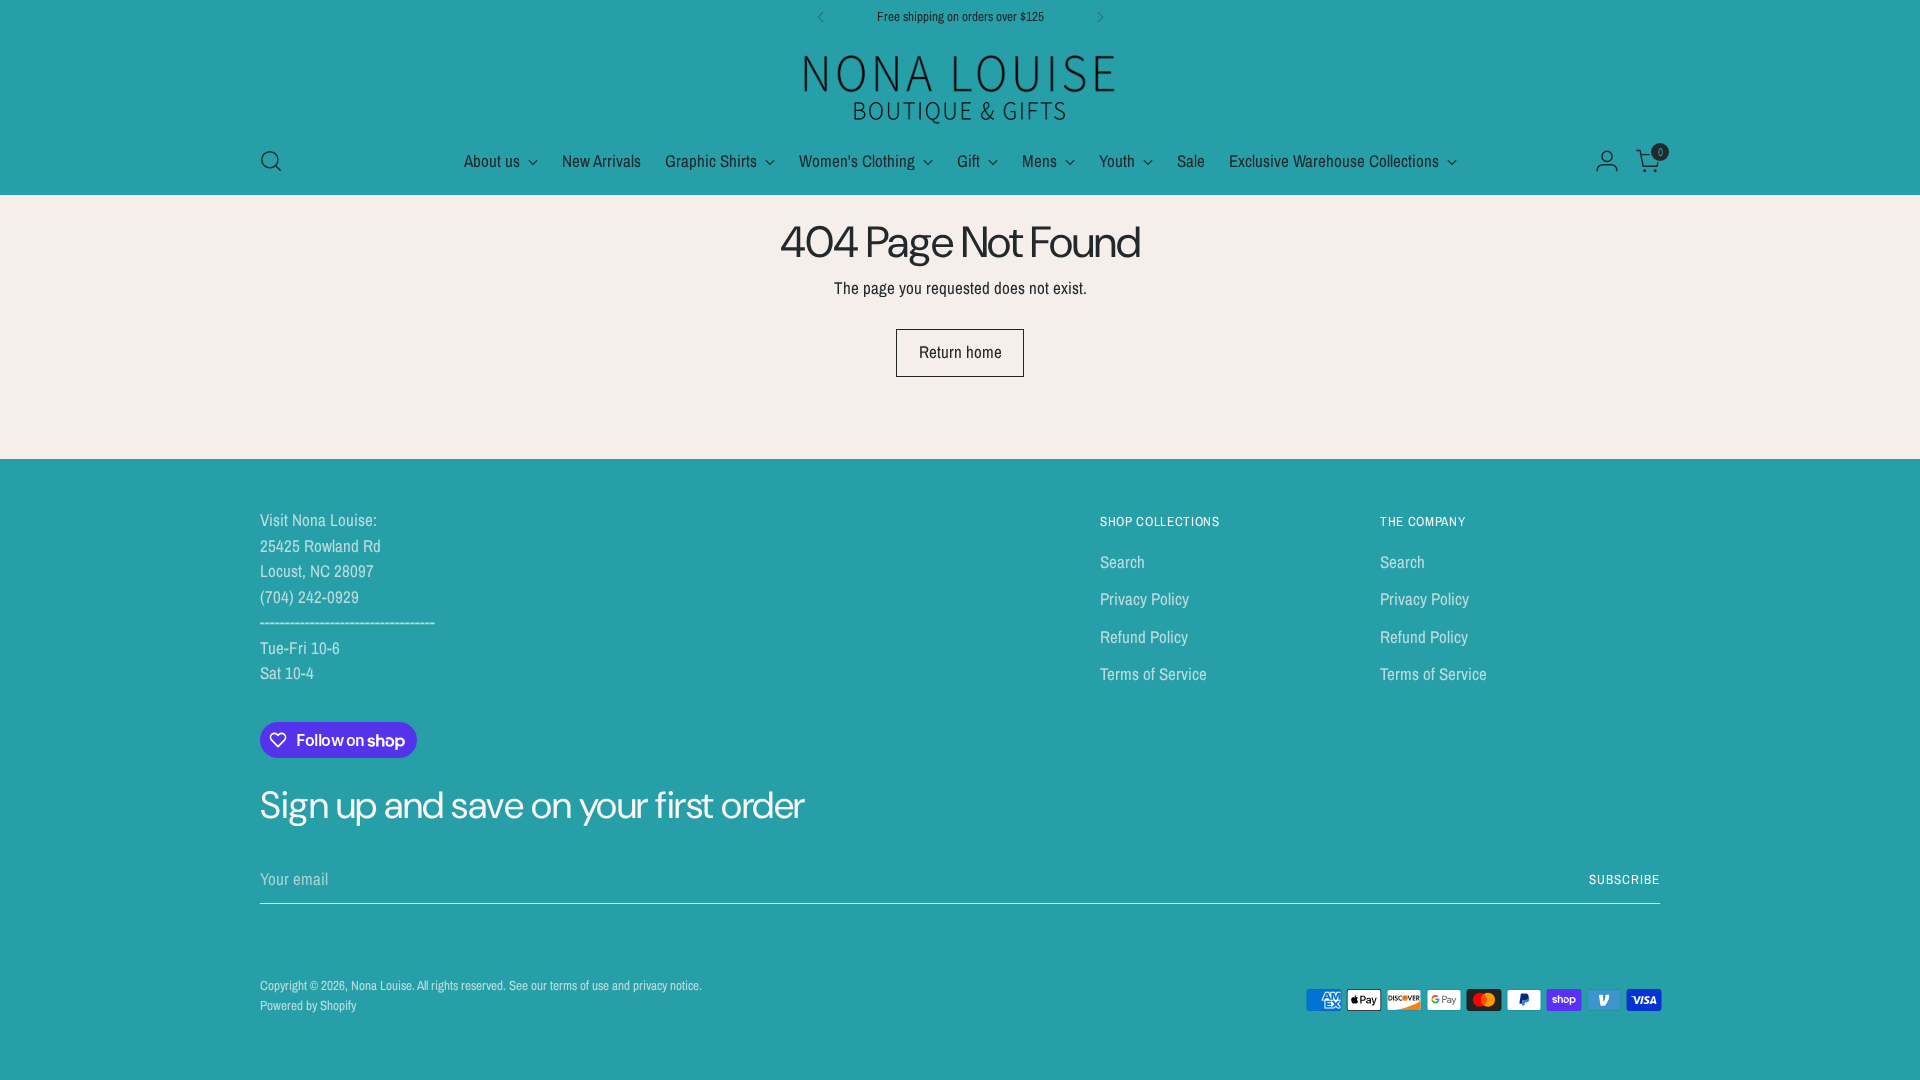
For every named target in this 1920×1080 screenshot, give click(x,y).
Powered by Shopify (308, 1005)
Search (1122, 561)
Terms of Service (1153, 673)
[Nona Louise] (960, 86)
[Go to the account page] (1607, 161)
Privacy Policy (1144, 598)
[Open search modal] (271, 161)
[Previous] (821, 17)
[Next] (1100, 17)
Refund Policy (1144, 636)
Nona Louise (381, 985)
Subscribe (1624, 879)
